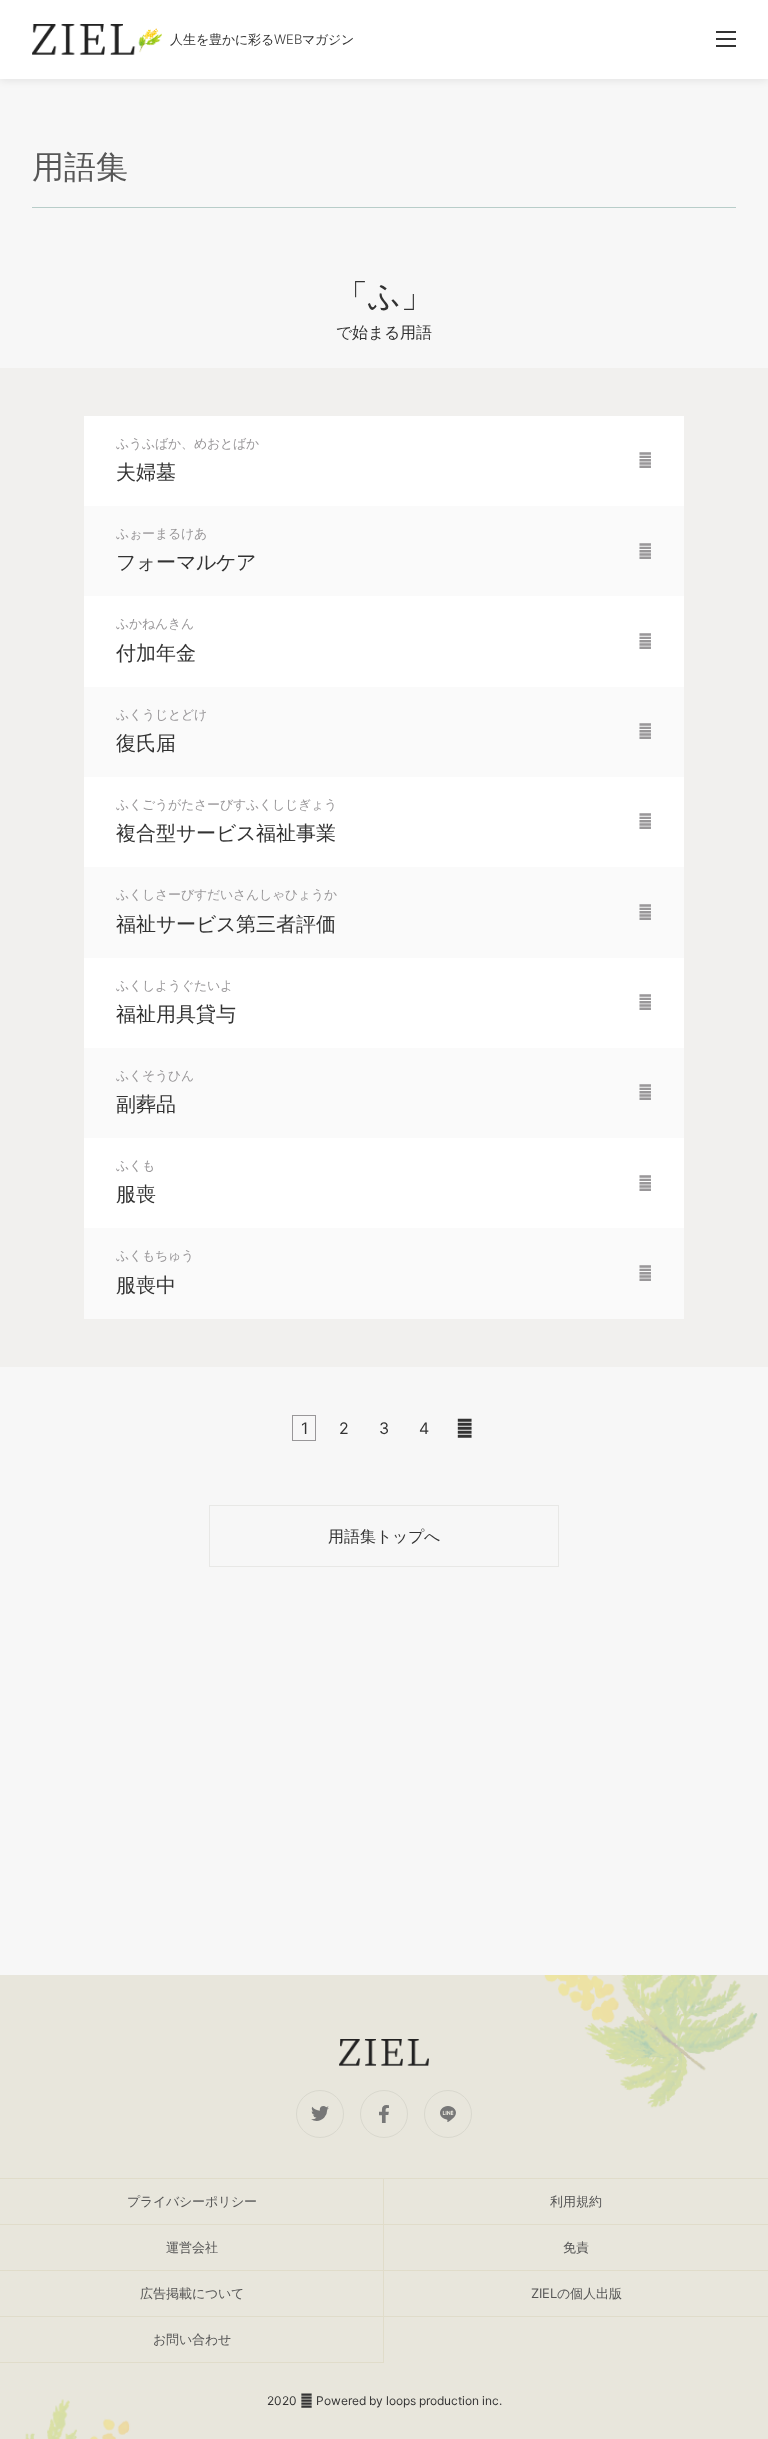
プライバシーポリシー (192, 2201)
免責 (576, 2247)
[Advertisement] (384, 1771)
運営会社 (192, 2247)
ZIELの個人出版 (576, 2293)
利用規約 (576, 2201)
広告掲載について (192, 2293)
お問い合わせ (192, 2339)
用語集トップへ (384, 1536)
